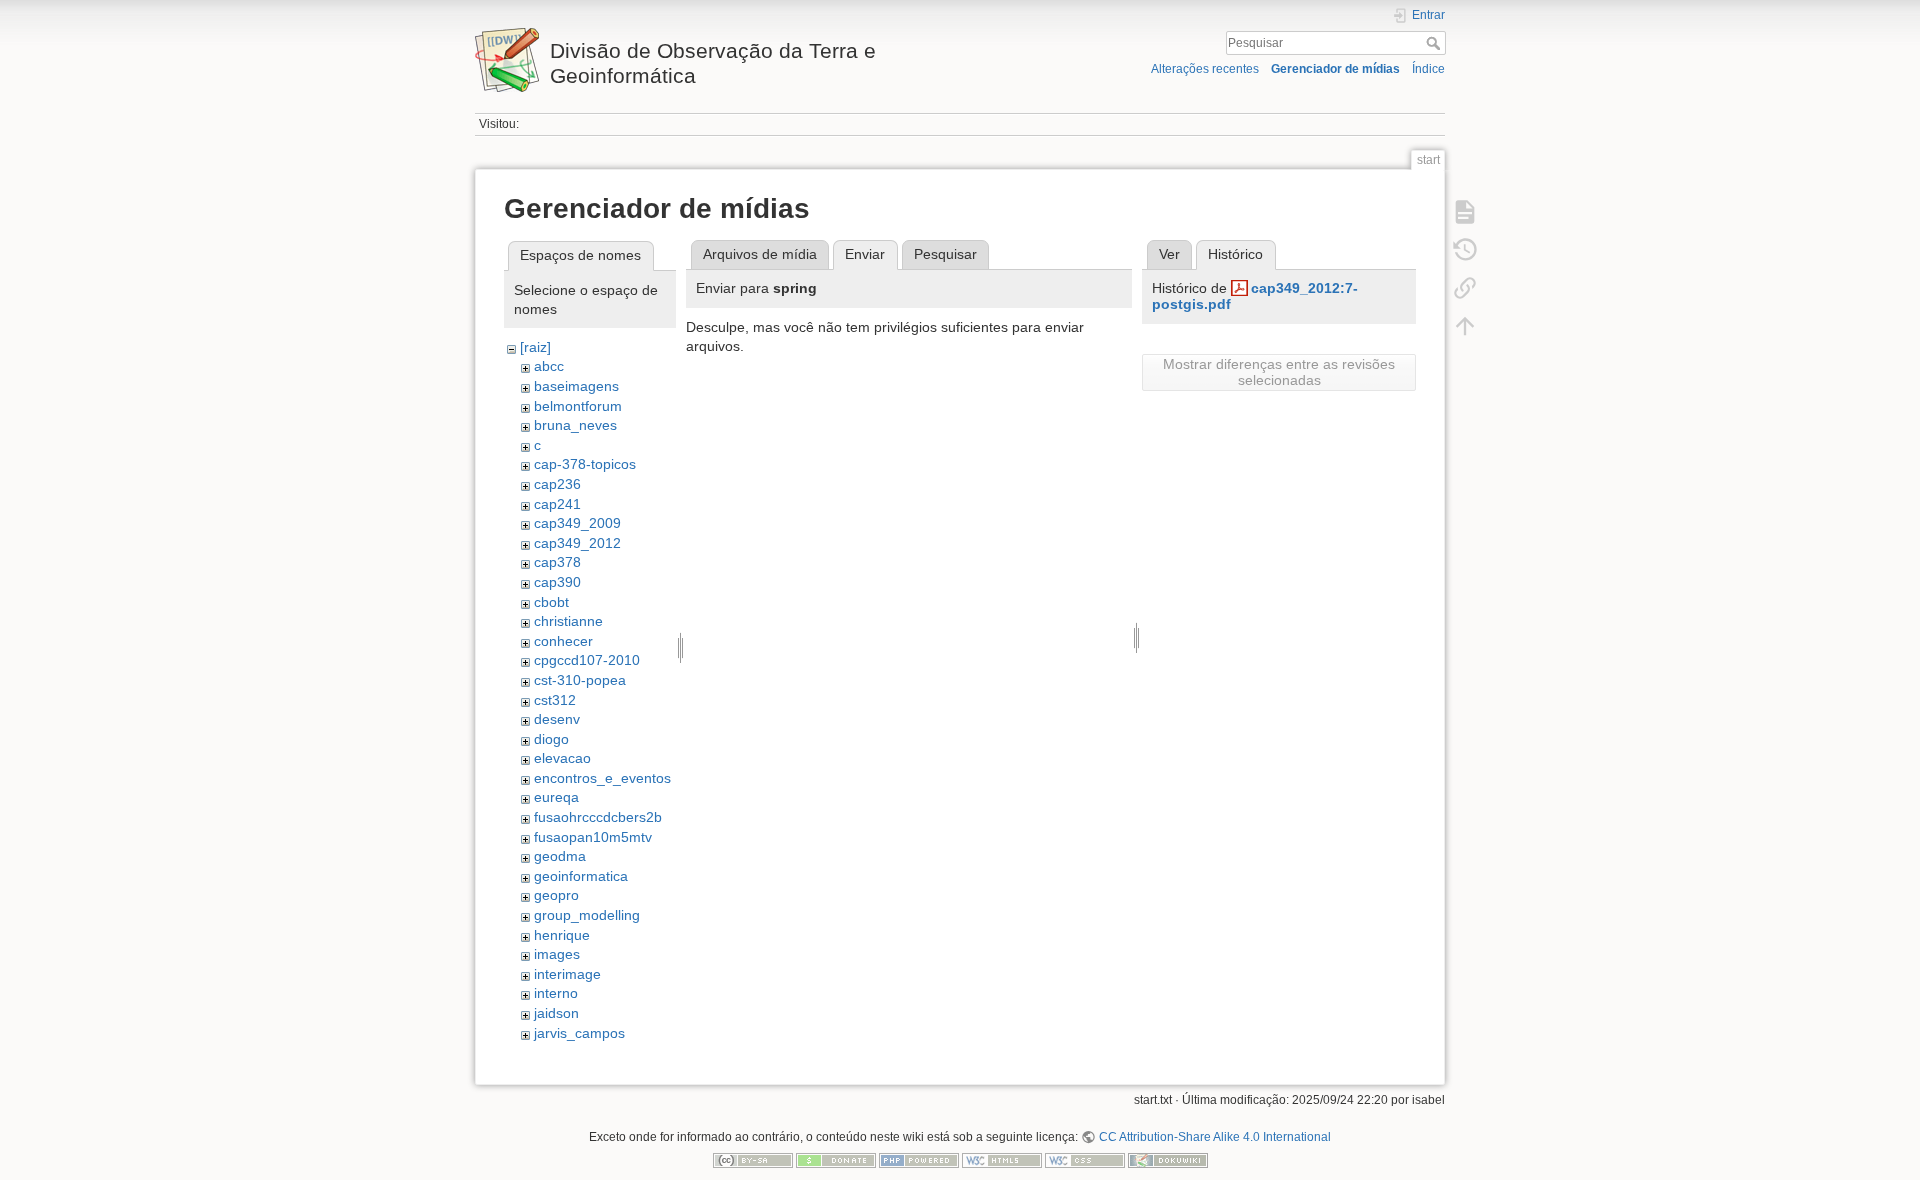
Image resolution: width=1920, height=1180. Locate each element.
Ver (1169, 254)
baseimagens (576, 386)
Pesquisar (1435, 43)
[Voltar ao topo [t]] (1465, 326)
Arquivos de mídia (760, 254)
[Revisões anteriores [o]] (1465, 250)
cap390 (557, 582)
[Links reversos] (1465, 288)
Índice (1428, 69)
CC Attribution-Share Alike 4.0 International (1214, 1137)
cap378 (557, 562)
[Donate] (836, 1160)
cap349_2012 (577, 543)
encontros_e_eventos (602, 778)
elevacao (562, 758)
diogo (551, 739)
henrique (562, 935)
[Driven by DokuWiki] (1168, 1160)
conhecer (563, 641)
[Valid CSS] (1085, 1160)
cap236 (557, 484)
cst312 (555, 700)
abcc (549, 366)
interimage (567, 974)
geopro (556, 895)
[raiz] (535, 347)
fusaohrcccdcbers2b (598, 817)
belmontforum (578, 406)
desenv (557, 719)
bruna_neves (575, 425)
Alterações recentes (1205, 69)
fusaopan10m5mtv (593, 837)
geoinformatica (581, 876)
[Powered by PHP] (919, 1160)
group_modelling (587, 915)
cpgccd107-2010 (587, 660)
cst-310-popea (580, 680)
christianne (568, 621)
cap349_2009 (577, 523)
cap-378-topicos (585, 464)
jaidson (556, 1013)
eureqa (556, 797)
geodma (560, 856)
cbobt (551, 602)
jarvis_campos (579, 1033)
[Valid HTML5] (1002, 1160)
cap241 (557, 504)
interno (556, 993)
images (557, 954)
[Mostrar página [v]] (1465, 212)
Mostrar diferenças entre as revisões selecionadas (1279, 372)
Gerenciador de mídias (1335, 69)
